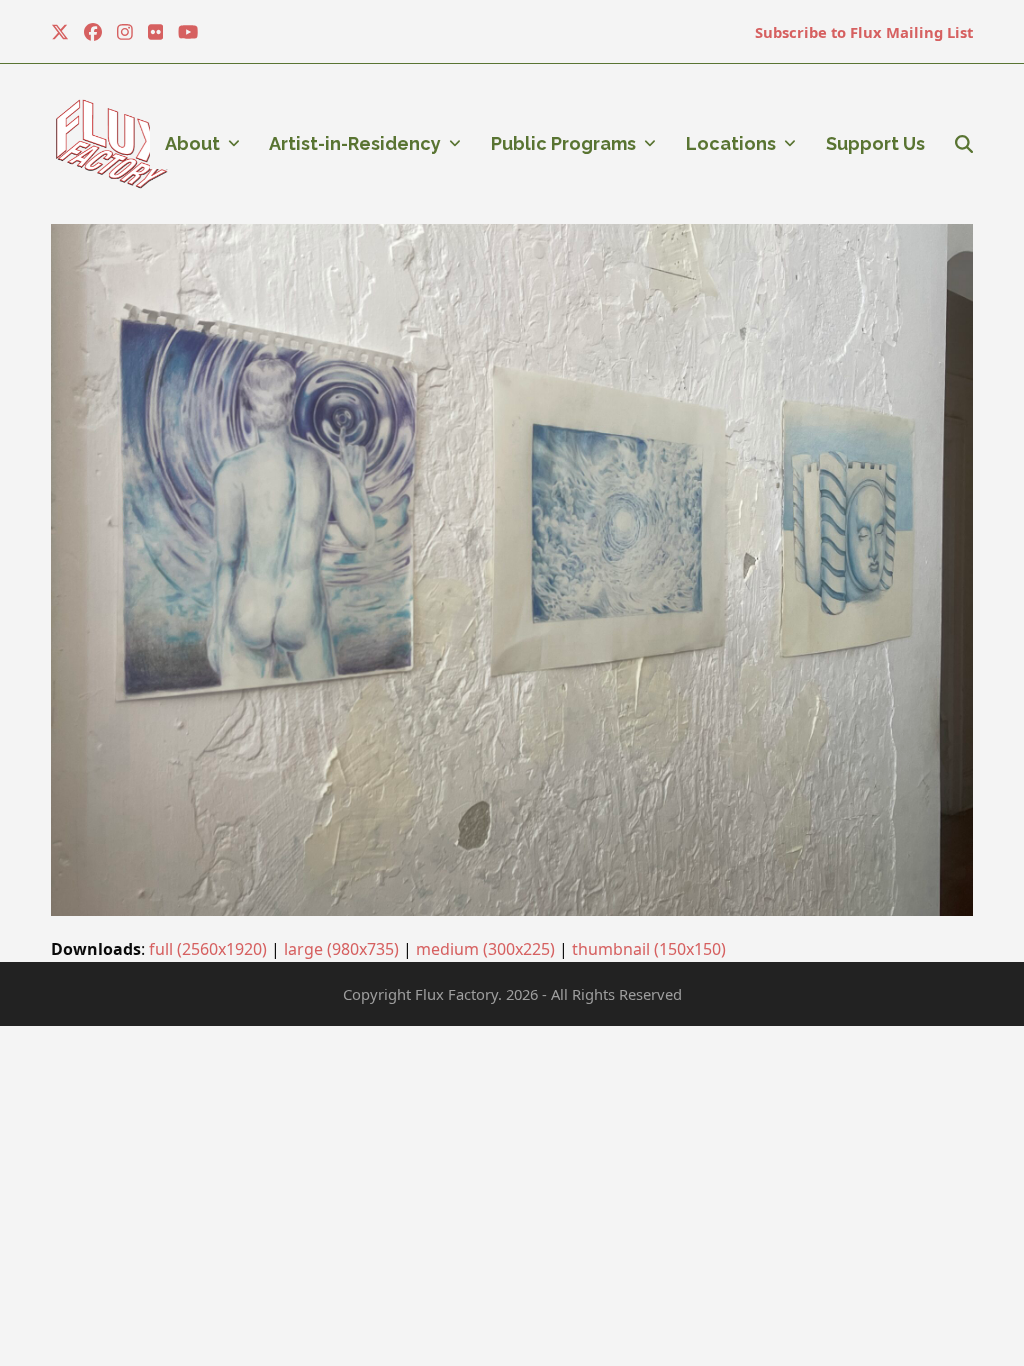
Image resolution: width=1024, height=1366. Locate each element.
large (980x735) (341, 949)
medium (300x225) (485, 949)
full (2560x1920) (208, 949)
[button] (964, 144)
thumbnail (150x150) (649, 949)
